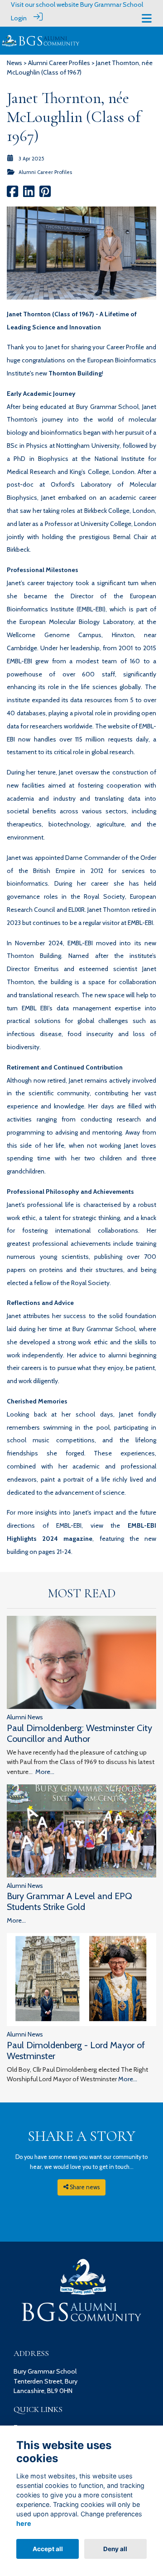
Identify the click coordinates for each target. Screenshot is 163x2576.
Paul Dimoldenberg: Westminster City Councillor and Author (79, 1733)
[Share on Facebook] (12, 194)
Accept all (48, 2549)
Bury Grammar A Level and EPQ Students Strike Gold (70, 1901)
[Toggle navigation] (147, 18)
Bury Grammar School (112, 5)
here (24, 2523)
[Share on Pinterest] (45, 194)
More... (45, 1772)
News (14, 63)
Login (19, 18)
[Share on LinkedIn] (29, 194)
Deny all (115, 2549)
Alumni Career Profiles (59, 63)
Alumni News (25, 1717)
